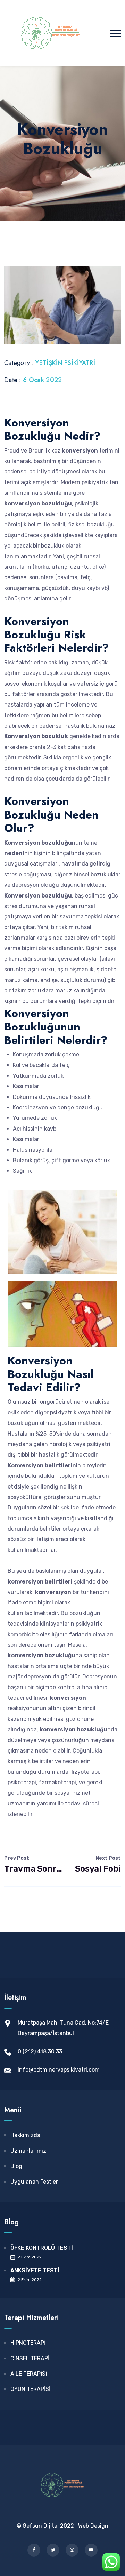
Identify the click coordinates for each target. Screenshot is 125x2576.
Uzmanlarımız (28, 2151)
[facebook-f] (34, 2550)
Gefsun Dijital (41, 2526)
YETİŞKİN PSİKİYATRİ (65, 363)
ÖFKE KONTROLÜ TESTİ (42, 2248)
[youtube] (91, 2550)
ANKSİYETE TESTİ (35, 2270)
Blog (16, 2166)
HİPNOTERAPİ (28, 2343)
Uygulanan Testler (34, 2182)
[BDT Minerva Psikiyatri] (51, 33)
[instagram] (72, 2550)
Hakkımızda (25, 2135)
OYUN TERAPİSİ (30, 2389)
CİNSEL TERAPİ (30, 2358)
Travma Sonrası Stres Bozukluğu (33, 1864)
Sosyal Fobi (98, 1864)
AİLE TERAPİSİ (29, 2374)
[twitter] (53, 2550)
